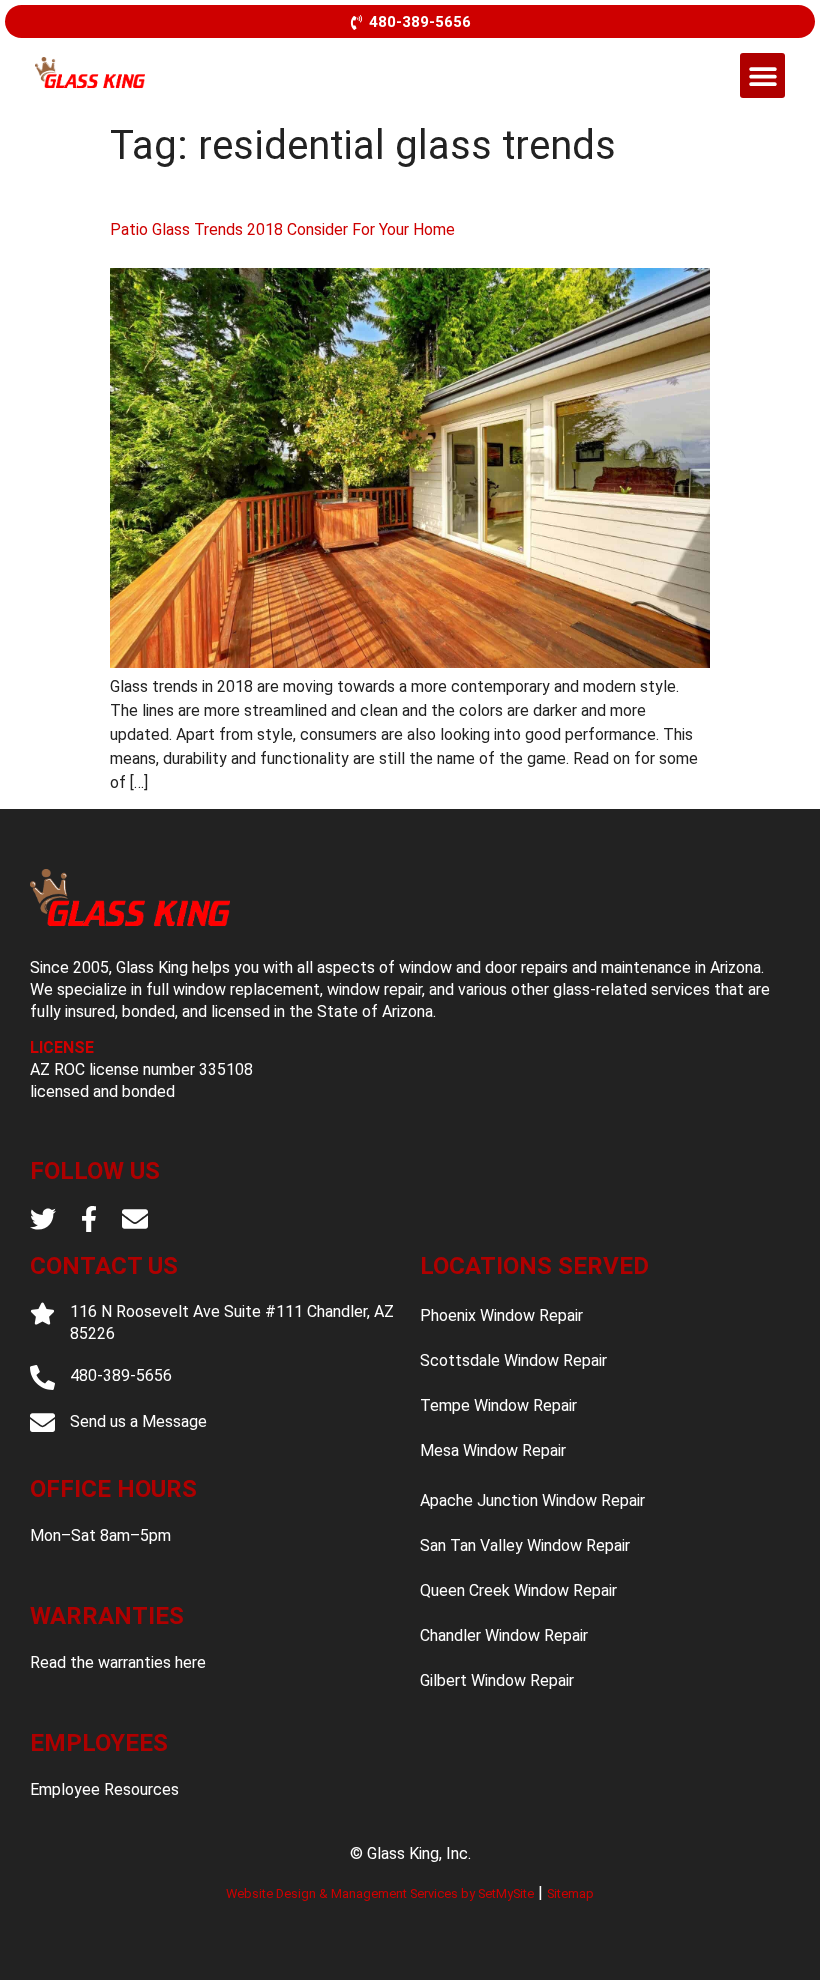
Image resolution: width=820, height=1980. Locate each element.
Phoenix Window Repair (501, 1315)
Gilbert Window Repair (497, 1680)
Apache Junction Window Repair (532, 1500)
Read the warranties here (118, 1662)
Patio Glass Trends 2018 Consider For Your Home (282, 229)
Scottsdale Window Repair (513, 1360)
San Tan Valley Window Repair (525, 1545)
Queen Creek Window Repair (518, 1590)
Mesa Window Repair (493, 1450)
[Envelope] (135, 1219)
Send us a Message (138, 1421)
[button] (762, 75)
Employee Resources (104, 1789)
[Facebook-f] (89, 1219)
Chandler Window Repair (504, 1635)
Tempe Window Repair (498, 1405)
